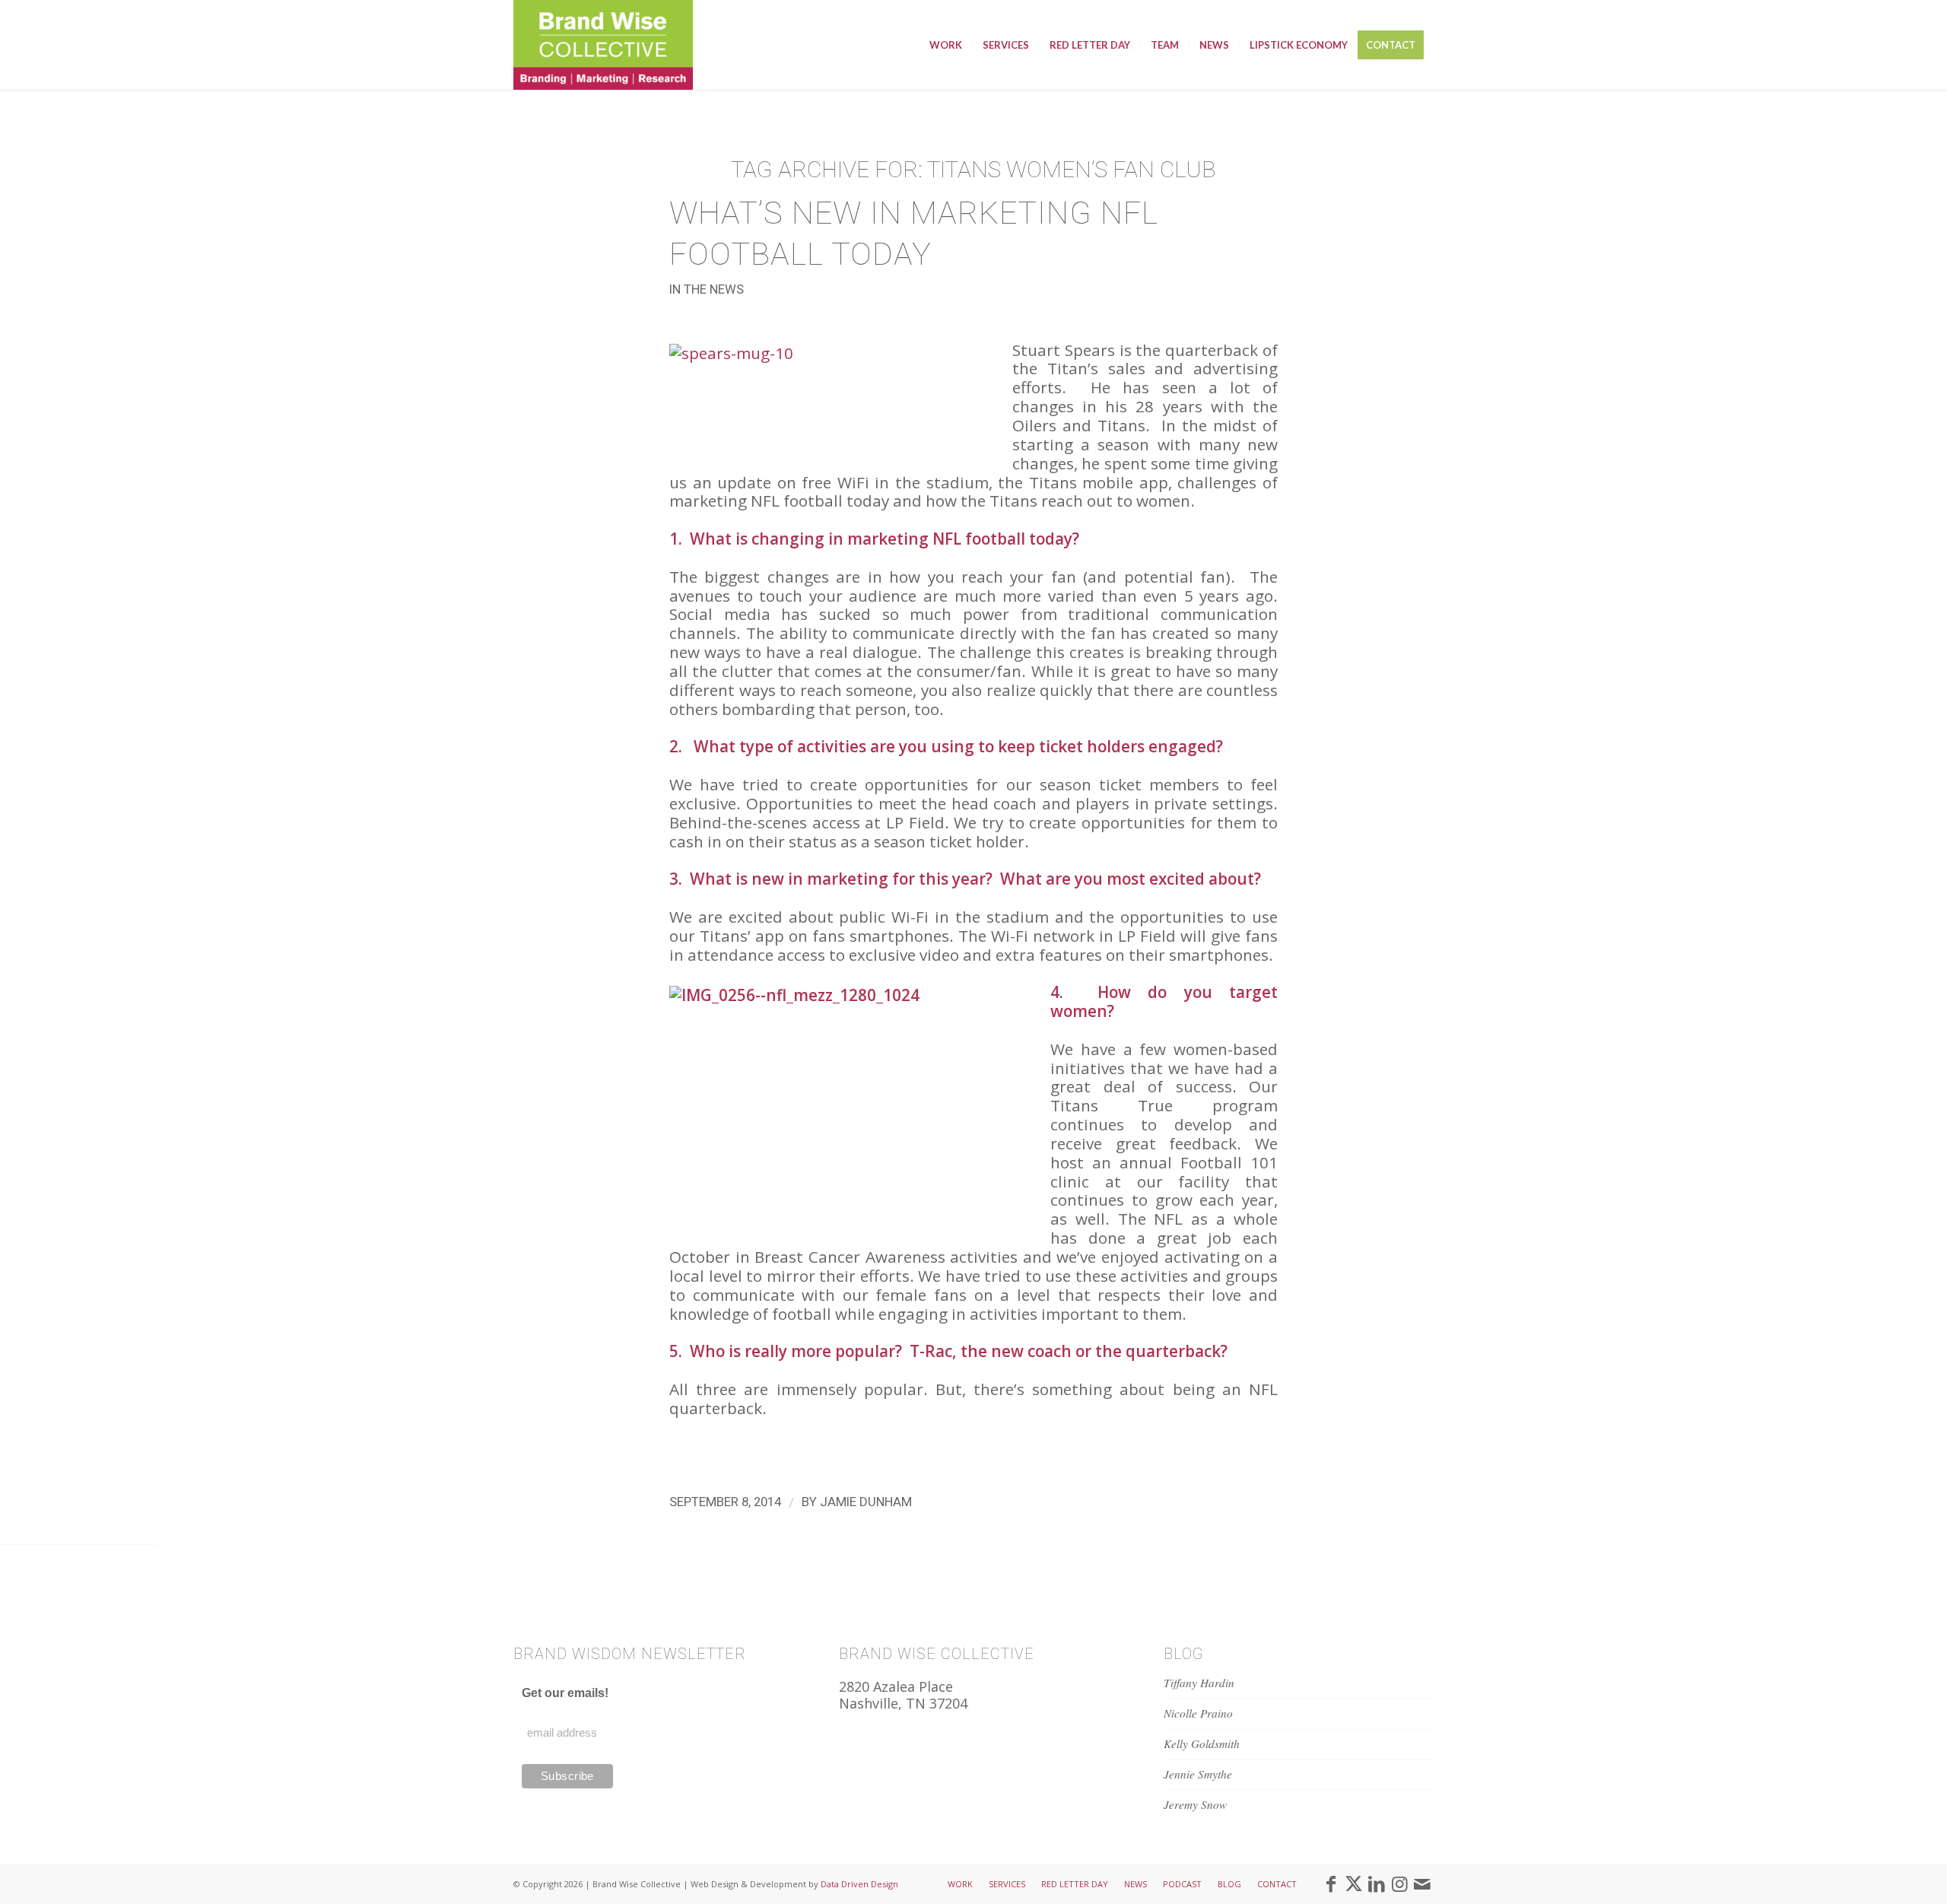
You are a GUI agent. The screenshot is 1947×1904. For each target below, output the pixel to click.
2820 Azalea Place (896, 1686)
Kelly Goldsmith (1202, 1743)
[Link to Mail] (1422, 1883)
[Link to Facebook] (1331, 1883)
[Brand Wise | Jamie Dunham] (603, 45)
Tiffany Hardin (1199, 1683)
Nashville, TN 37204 (903, 1703)
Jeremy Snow (1195, 1804)
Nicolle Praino (1198, 1713)
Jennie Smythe (1198, 1774)
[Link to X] (1354, 1883)
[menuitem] (946, 45)
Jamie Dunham (866, 1502)
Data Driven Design (859, 1884)
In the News (707, 289)
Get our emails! (565, 1693)
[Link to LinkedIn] (1377, 1883)
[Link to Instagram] (1399, 1883)
